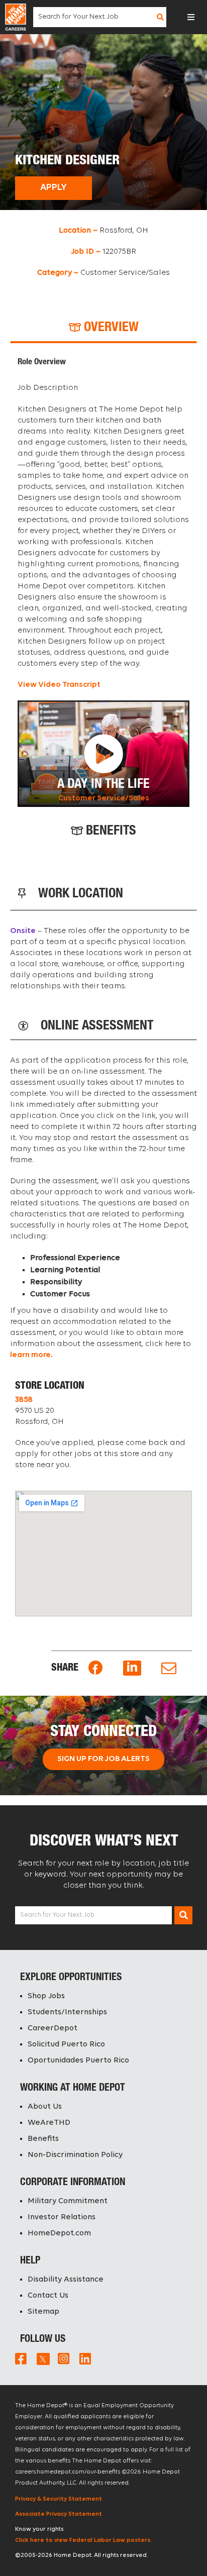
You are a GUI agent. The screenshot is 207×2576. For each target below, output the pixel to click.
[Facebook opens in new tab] (95, 1668)
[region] (103, 582)
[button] (191, 17)
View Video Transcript (59, 685)
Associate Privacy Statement (59, 2514)
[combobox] (94, 17)
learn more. (31, 1355)
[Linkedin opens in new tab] (132, 1668)
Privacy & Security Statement (59, 2499)
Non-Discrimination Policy (75, 2155)
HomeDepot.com (59, 2233)
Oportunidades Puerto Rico (78, 2060)
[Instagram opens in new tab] (64, 2358)
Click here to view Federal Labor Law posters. (83, 2540)
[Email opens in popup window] (169, 1668)
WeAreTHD (49, 2123)
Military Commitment (68, 2201)
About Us (45, 2107)
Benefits (43, 2139)
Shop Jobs (46, 1996)
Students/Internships (67, 2012)
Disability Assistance (66, 2280)
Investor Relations (62, 2217)
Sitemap (43, 2312)
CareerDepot (53, 2028)
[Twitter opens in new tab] (42, 2358)
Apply (54, 188)
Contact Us (48, 2296)
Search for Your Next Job (57, 1915)
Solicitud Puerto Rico (66, 2044)
